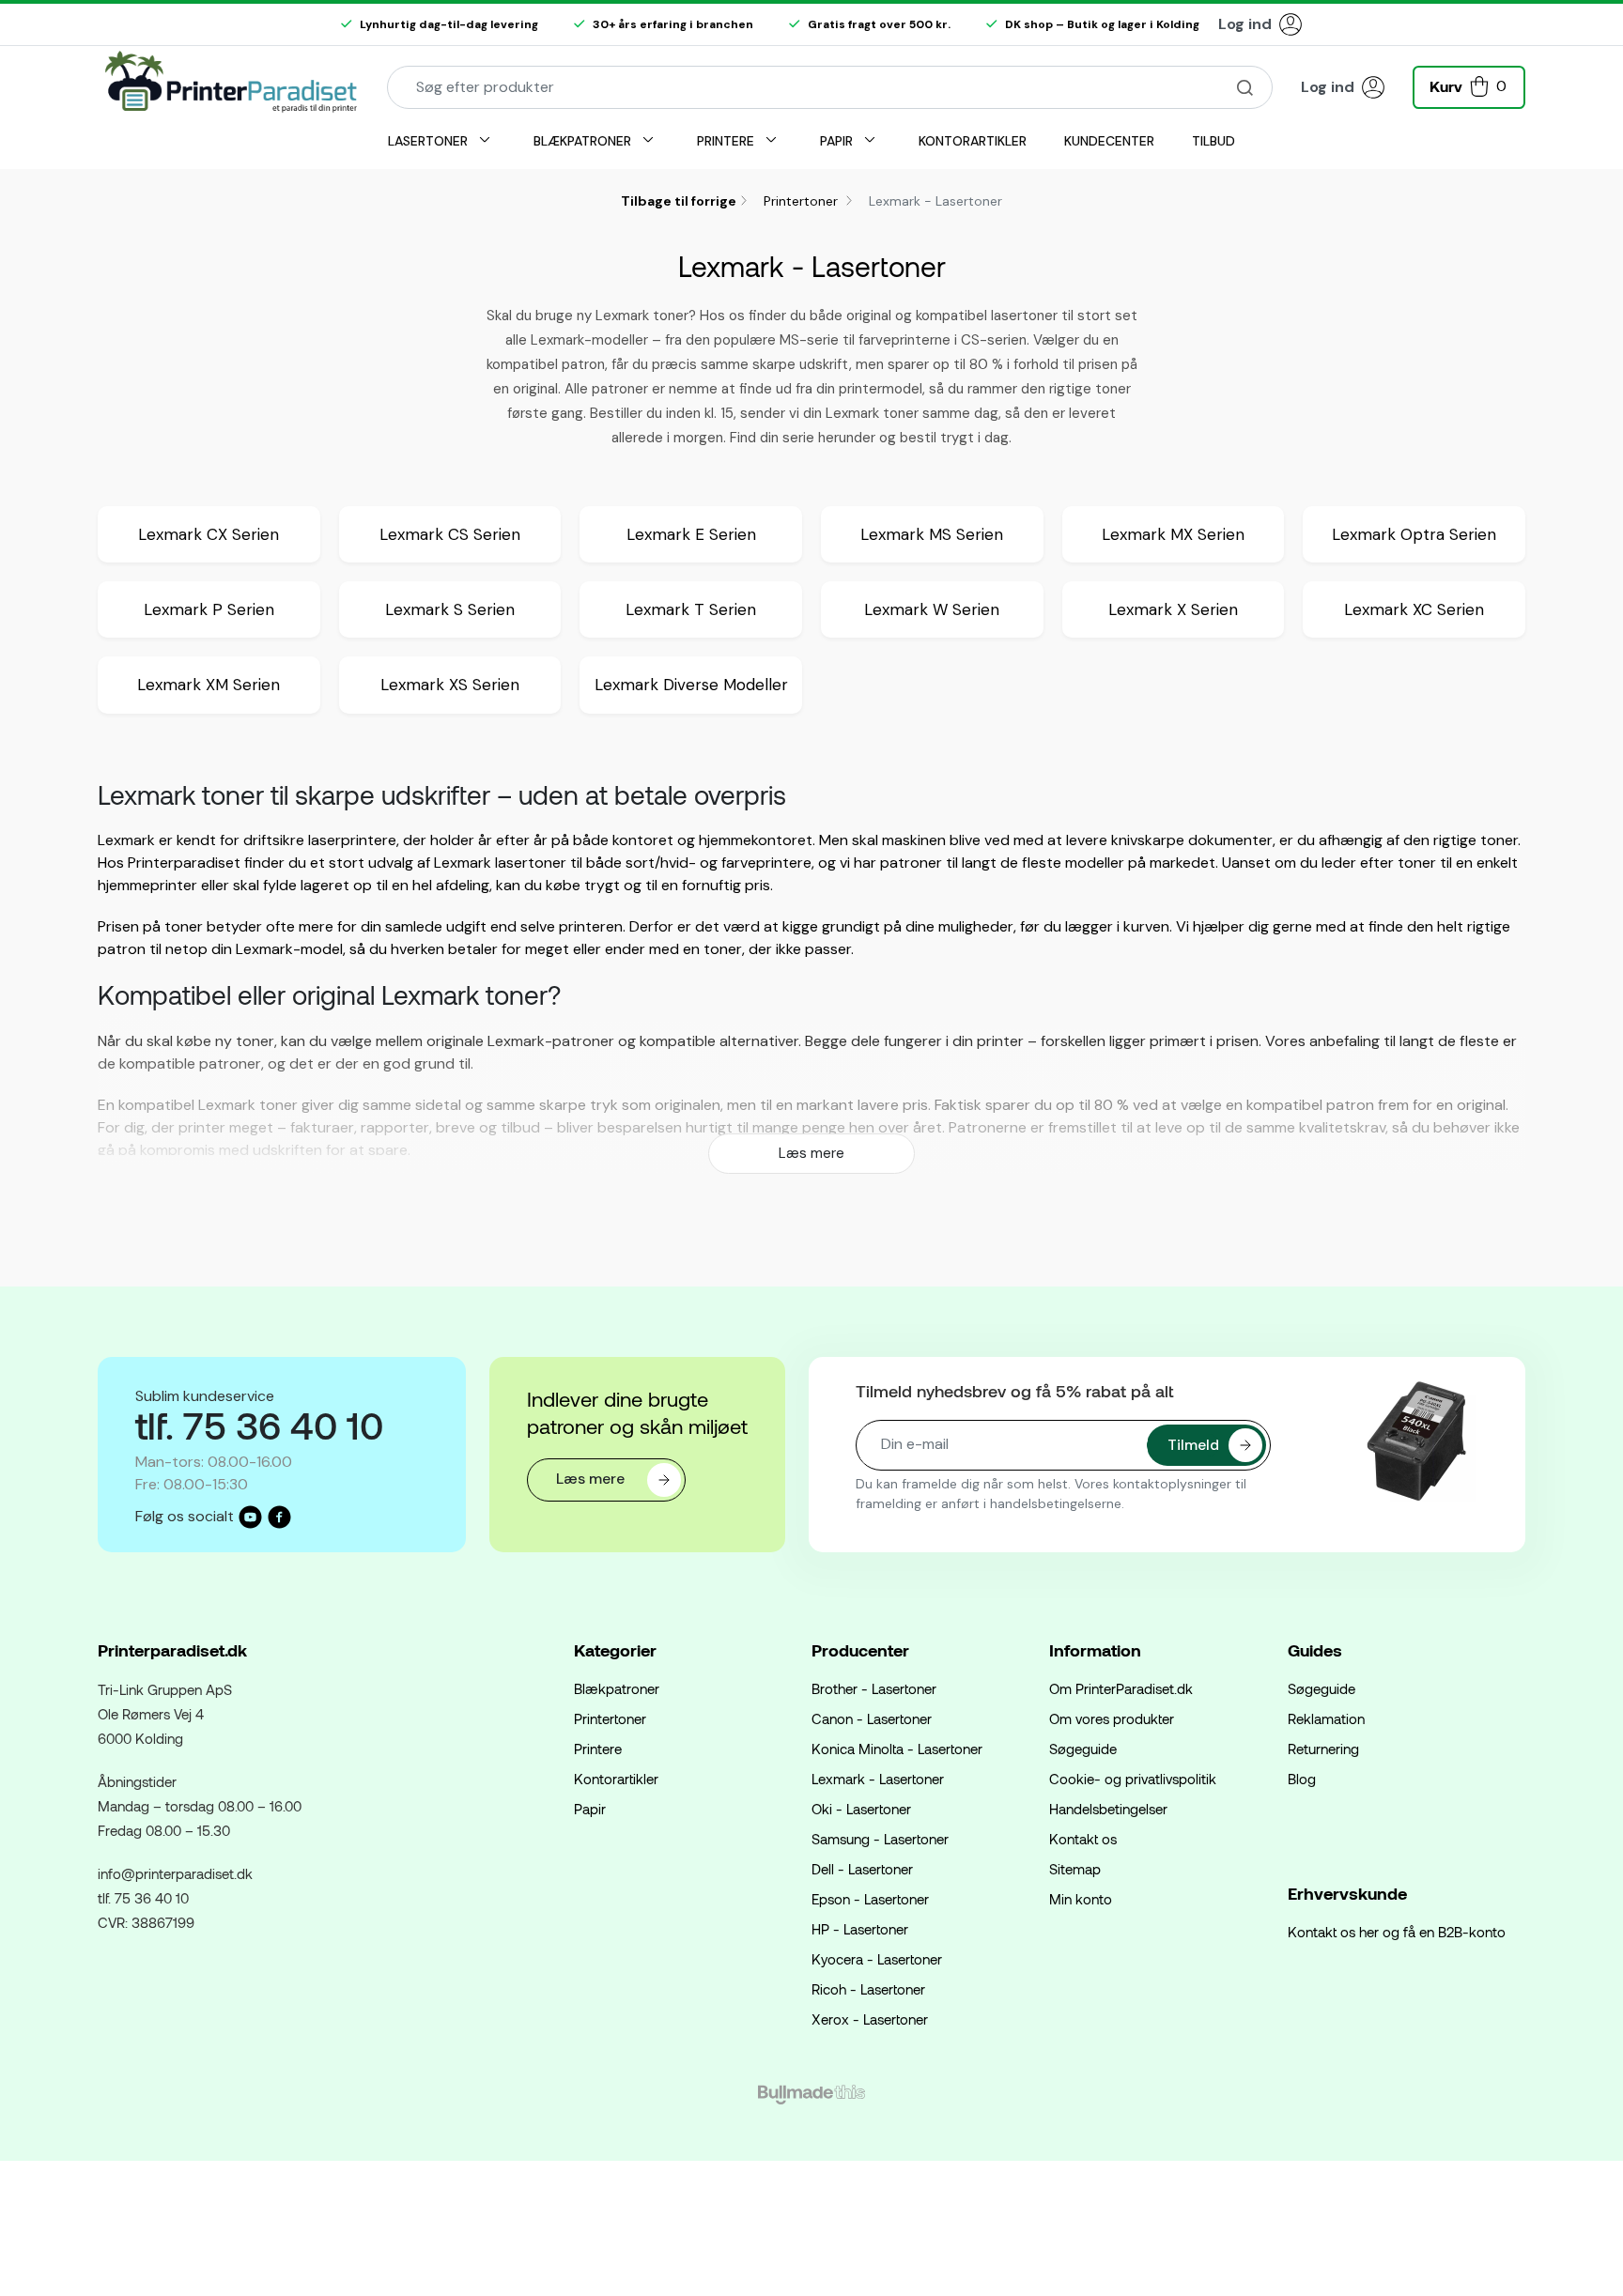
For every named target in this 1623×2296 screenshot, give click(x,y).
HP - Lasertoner (860, 1929)
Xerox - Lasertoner (870, 2019)
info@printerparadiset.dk (175, 1873)
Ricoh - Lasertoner (868, 1989)
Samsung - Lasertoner (880, 1839)
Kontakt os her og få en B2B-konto (1397, 1932)
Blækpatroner (617, 1688)
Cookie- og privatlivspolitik (1133, 1779)
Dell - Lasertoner (862, 1869)
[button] (1469, 85)
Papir (590, 1809)
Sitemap (1075, 1869)
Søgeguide (1083, 1749)
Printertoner (803, 201)
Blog (1302, 1779)
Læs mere (811, 1153)
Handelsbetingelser (1108, 1809)
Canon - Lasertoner (872, 1718)
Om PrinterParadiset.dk (1121, 1688)
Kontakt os (1083, 1839)
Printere (598, 1749)
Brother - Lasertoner (874, 1688)
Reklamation (1326, 1718)
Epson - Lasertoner (870, 1899)
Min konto (1081, 1899)
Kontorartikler (616, 1779)
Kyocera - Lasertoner (877, 1959)
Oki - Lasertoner (861, 1809)
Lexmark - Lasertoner (878, 1779)
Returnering (1323, 1749)
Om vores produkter (1112, 1718)
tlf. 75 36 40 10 (143, 1898)
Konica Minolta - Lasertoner (897, 1749)
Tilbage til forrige (679, 201)
